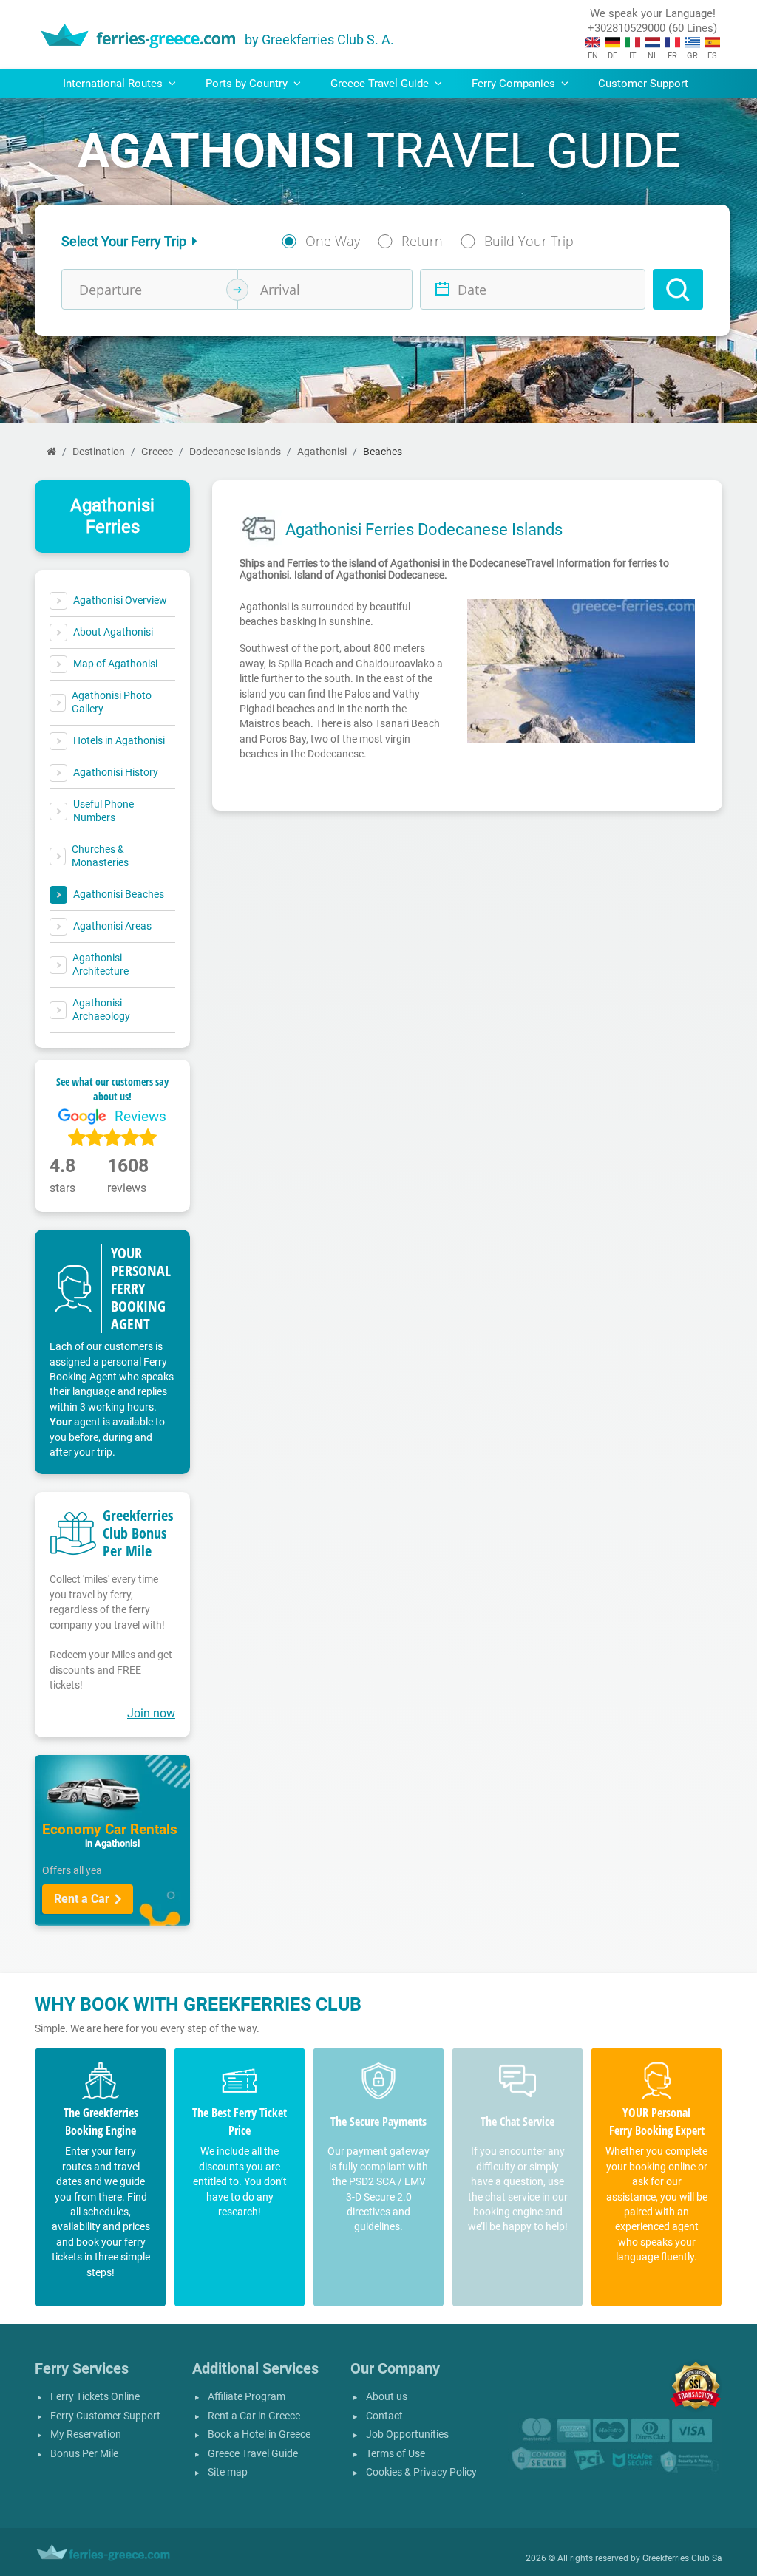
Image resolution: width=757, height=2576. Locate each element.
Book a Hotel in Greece (259, 2434)
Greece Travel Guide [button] (381, 84)
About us (387, 2397)
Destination (99, 452)
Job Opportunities (407, 2434)
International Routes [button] (114, 84)
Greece (157, 452)
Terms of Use (396, 2454)
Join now (151, 1713)
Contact (384, 2416)
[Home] (51, 452)
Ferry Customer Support (105, 2416)
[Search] (678, 289)
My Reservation (86, 2434)
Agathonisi (322, 452)
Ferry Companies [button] (515, 84)
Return (422, 241)
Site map (228, 2472)
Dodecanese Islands (235, 452)
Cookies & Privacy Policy (421, 2472)
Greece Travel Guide (253, 2454)
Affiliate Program (247, 2397)
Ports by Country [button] (248, 84)
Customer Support (643, 84)
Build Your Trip (529, 241)
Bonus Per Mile (84, 2454)
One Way (333, 241)
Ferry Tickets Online (95, 2397)
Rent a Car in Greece (254, 2416)
